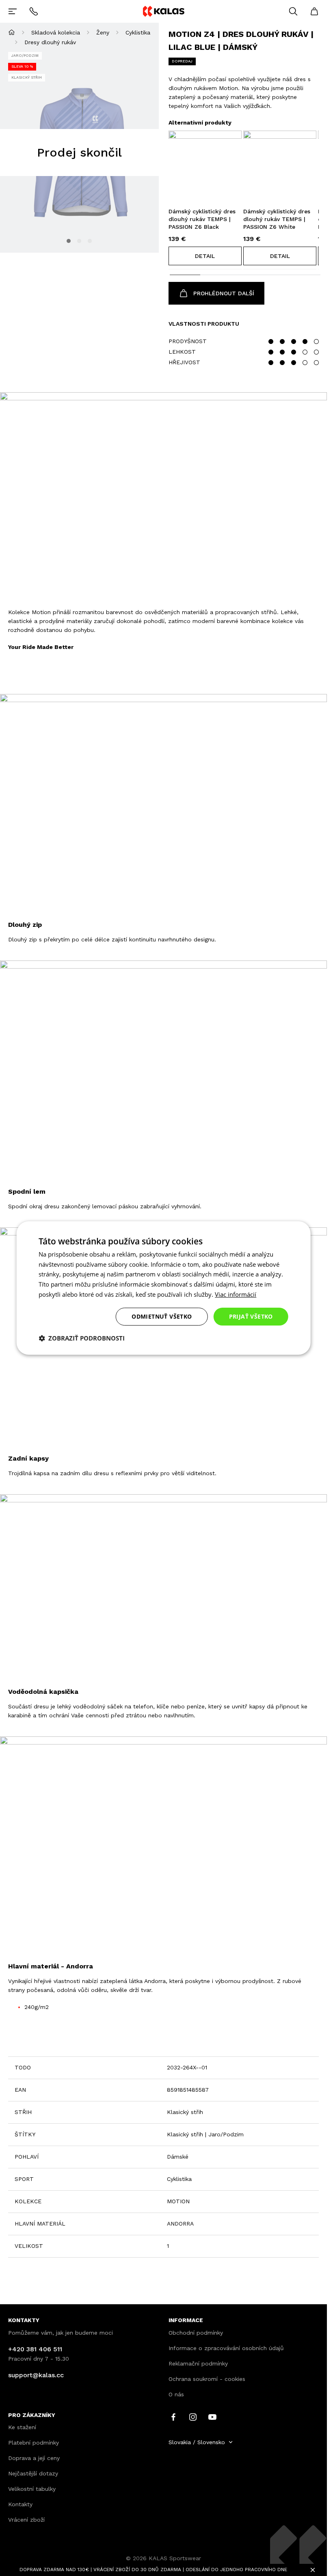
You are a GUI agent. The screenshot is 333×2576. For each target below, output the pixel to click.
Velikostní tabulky (32, 2489)
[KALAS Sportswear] (163, 11)
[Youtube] (212, 2416)
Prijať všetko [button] (251, 1316)
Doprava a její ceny (34, 2458)
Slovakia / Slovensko (197, 2442)
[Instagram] (193, 2416)
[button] (205, 256)
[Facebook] (173, 2416)
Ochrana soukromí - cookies (207, 2379)
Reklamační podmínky (198, 2363)
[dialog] (163, 1288)
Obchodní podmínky (196, 2333)
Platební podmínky (34, 2443)
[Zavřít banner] (313, 2570)
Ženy (103, 32)
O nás (176, 2394)
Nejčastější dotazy (33, 2473)
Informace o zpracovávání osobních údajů (226, 2348)
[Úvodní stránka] (12, 32)
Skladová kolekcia (56, 32)
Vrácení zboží (26, 2520)
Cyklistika (138, 32)
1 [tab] (69, 241)
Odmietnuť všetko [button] (162, 1316)
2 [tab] (79, 241)
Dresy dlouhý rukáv (50, 42)
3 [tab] (90, 241)
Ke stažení (22, 2427)
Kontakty (20, 2504)
